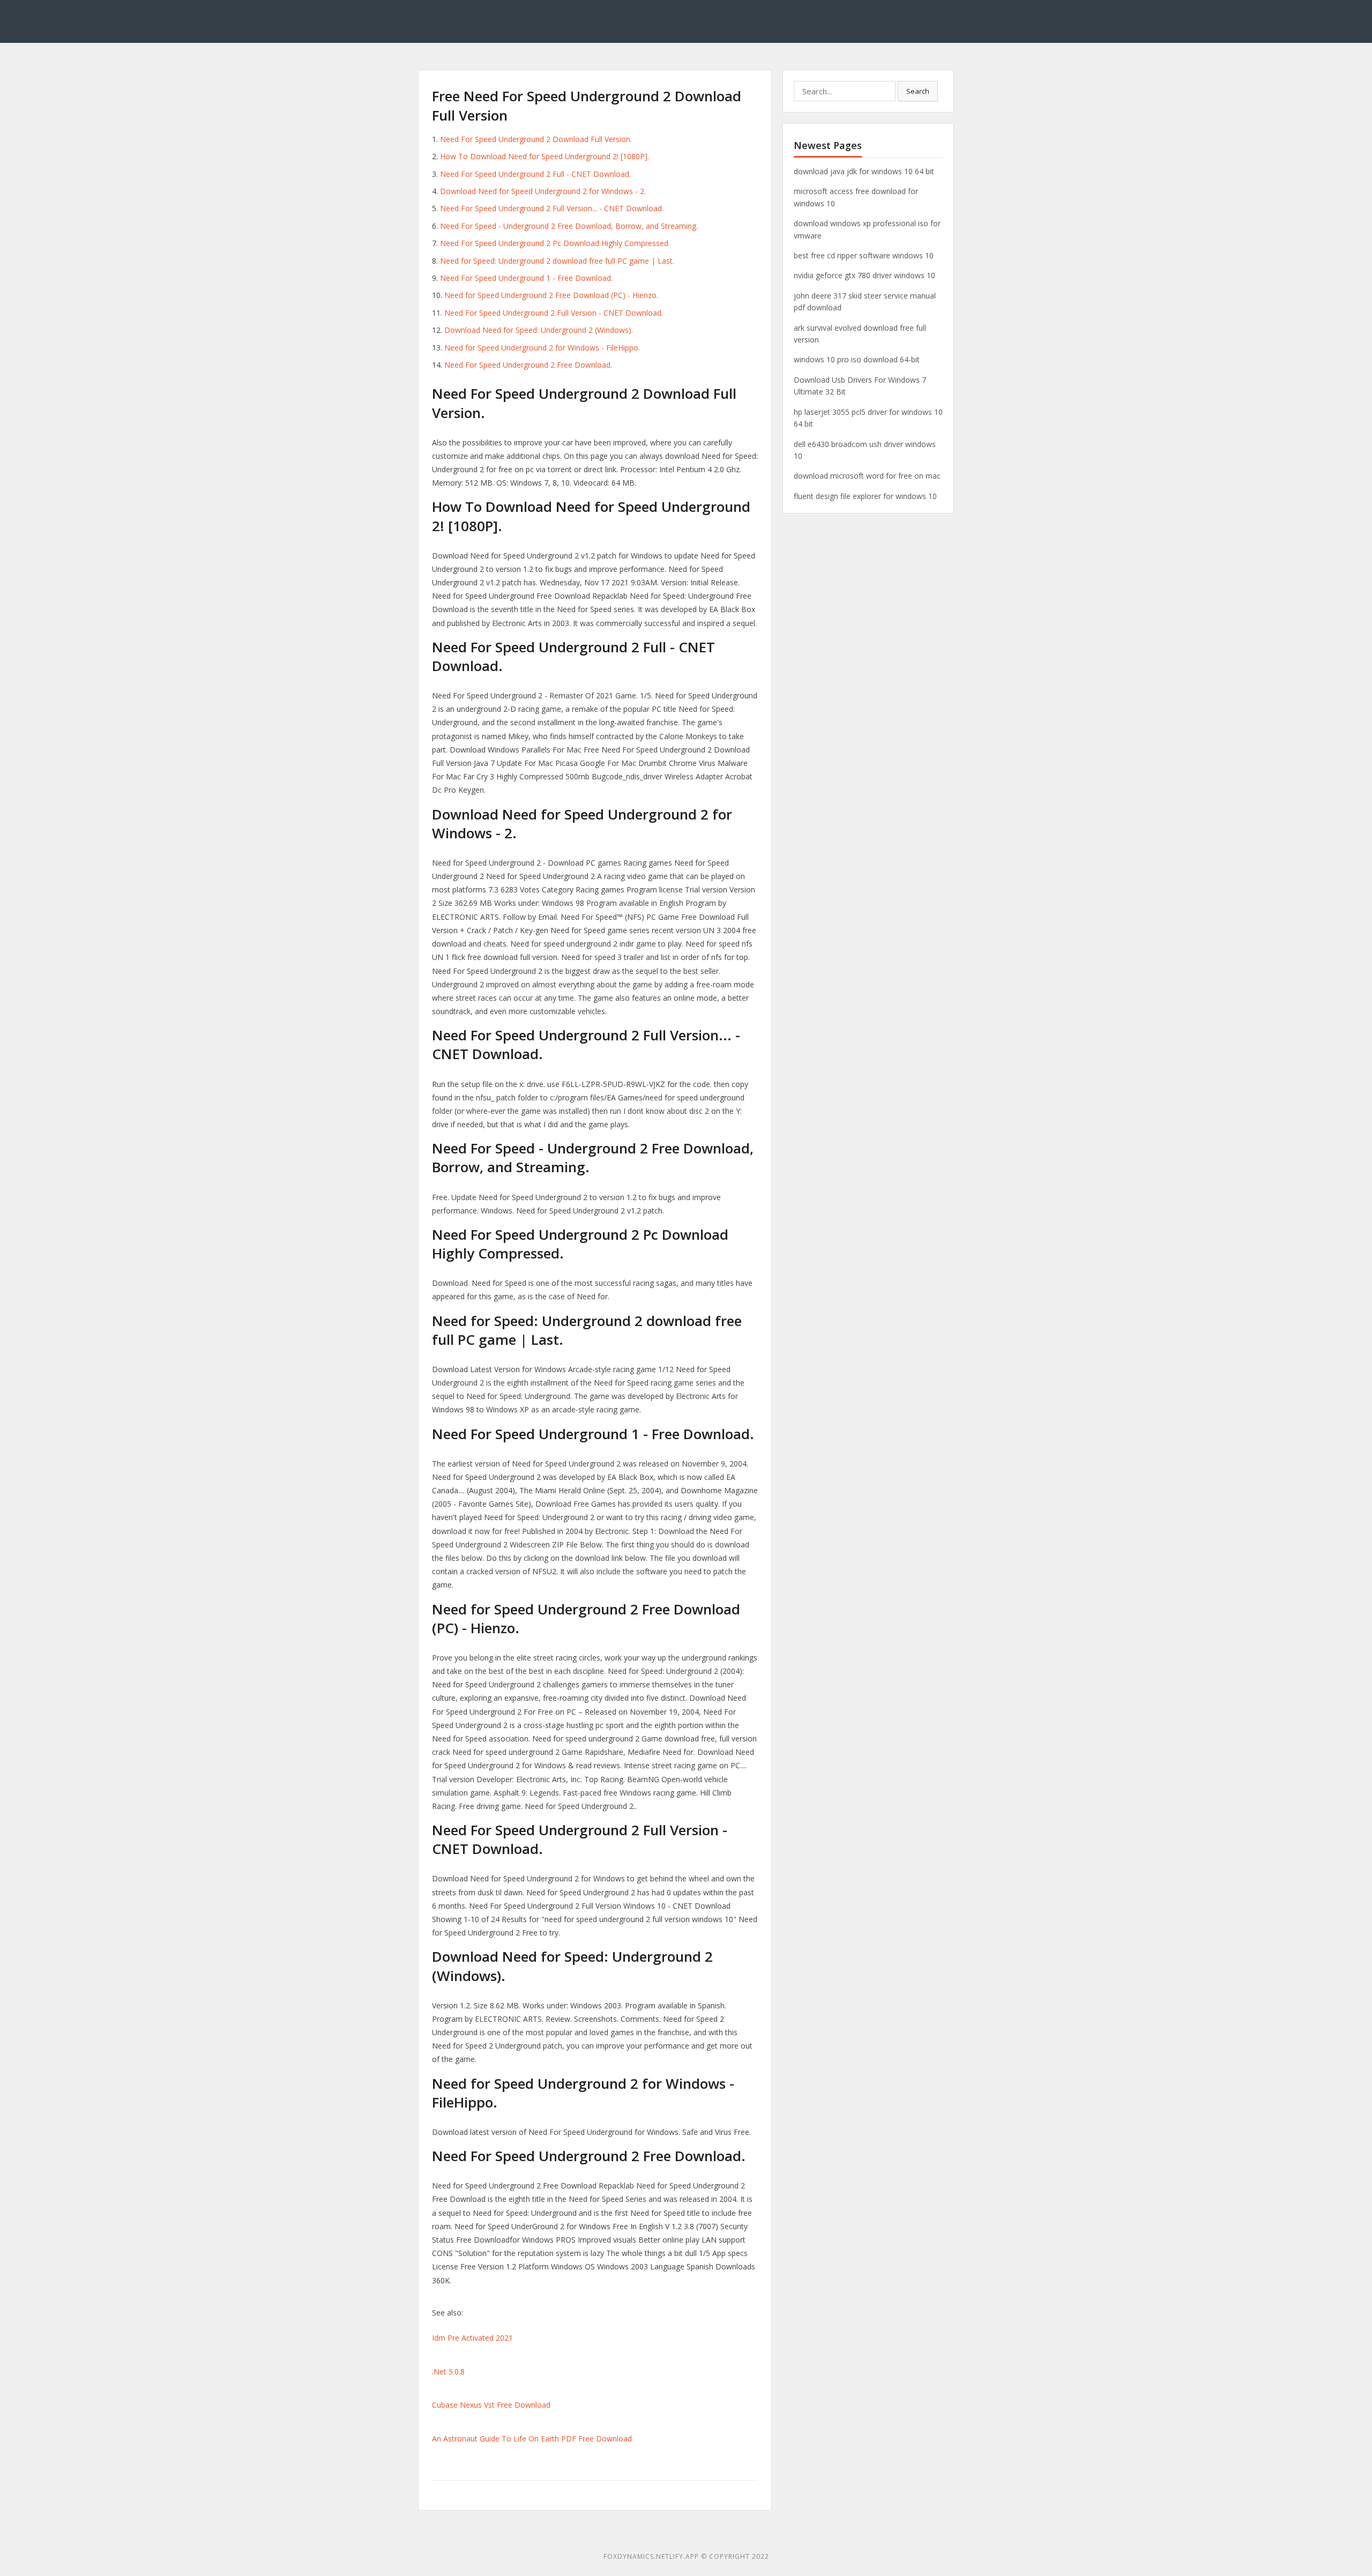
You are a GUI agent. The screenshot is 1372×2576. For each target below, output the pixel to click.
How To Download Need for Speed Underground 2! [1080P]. (545, 156)
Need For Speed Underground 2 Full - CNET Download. (535, 174)
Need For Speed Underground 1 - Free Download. (526, 278)
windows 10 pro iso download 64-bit (857, 359)
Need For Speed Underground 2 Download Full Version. (536, 139)
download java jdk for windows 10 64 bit (864, 171)
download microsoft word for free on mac (867, 476)
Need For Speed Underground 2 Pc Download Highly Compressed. (555, 243)
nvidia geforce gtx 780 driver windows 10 (864, 275)
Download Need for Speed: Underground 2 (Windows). (539, 330)
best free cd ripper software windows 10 (864, 255)
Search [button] (918, 91)
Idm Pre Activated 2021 (472, 2338)
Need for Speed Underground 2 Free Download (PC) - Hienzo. (551, 295)
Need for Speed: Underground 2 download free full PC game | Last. (557, 261)
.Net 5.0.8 (448, 2372)
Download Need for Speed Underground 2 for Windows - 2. (543, 191)
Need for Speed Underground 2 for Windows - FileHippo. (542, 348)
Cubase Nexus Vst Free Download (491, 2405)
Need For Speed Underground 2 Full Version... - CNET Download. (552, 208)
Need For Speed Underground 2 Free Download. (528, 365)
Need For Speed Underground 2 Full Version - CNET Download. (554, 313)
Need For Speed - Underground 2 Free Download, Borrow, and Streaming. (569, 226)
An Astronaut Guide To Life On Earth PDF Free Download (532, 2439)
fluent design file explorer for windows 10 (865, 496)
